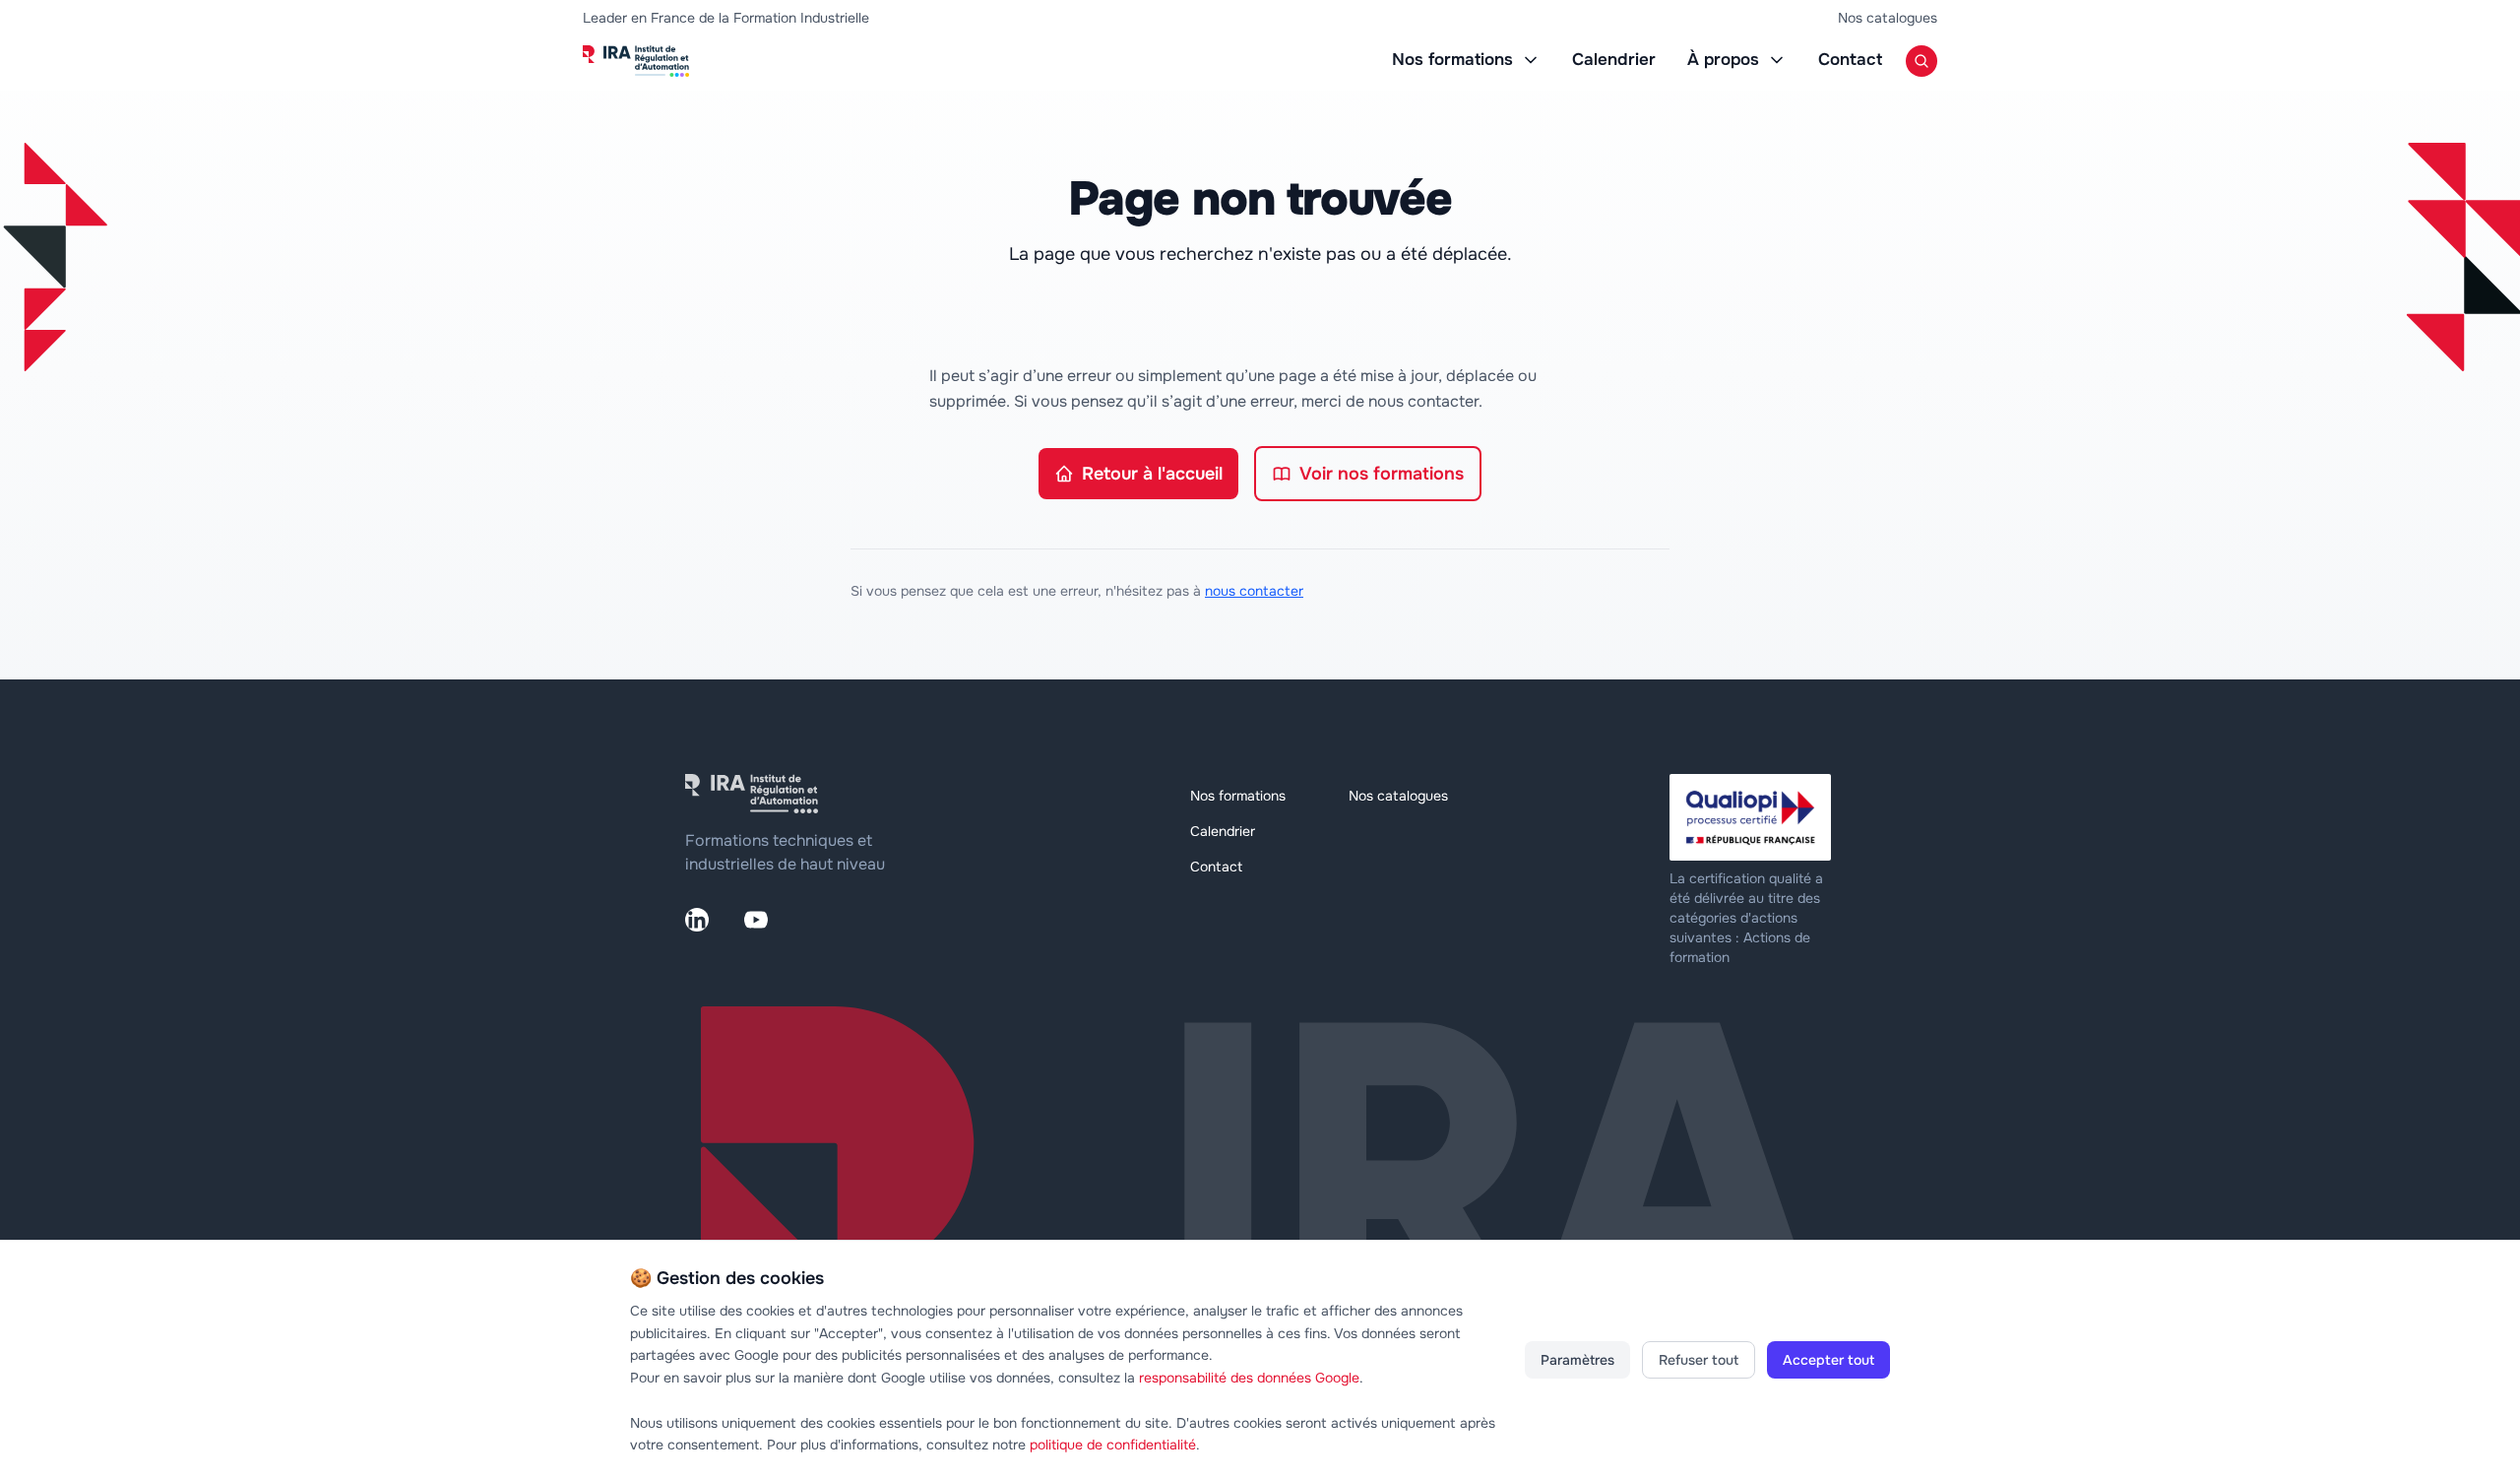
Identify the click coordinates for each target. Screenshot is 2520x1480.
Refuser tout (1699, 1360)
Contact (1850, 60)
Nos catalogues (1888, 18)
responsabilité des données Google (1249, 1378)
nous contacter (1254, 591)
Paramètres (1577, 1360)
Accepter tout (1828, 1360)
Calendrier (1614, 60)
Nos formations (1452, 60)
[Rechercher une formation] (1921, 61)
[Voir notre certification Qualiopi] (1752, 817)
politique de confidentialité (1113, 1445)
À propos (1723, 60)
